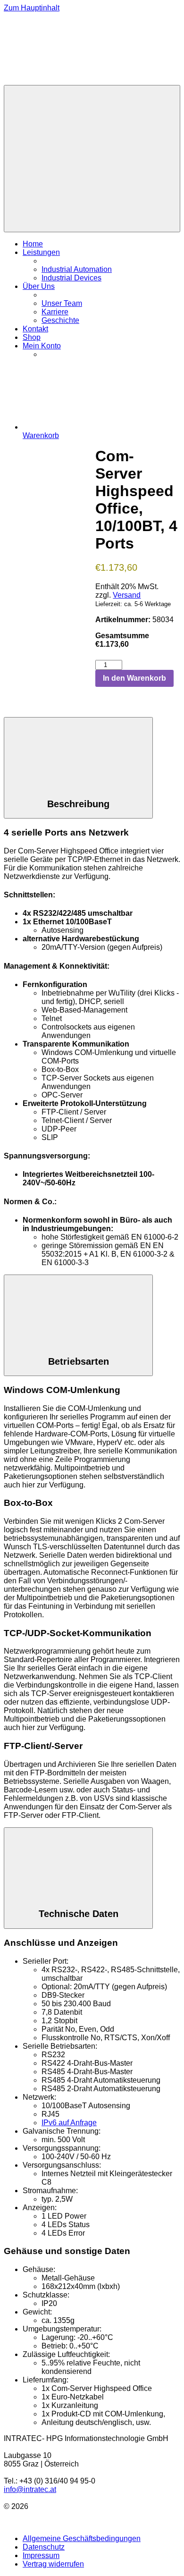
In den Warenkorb (134, 678)
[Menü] (92, 159)
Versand (127, 595)
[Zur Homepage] (75, 80)
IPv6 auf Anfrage (69, 2123)
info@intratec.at (30, 2489)
